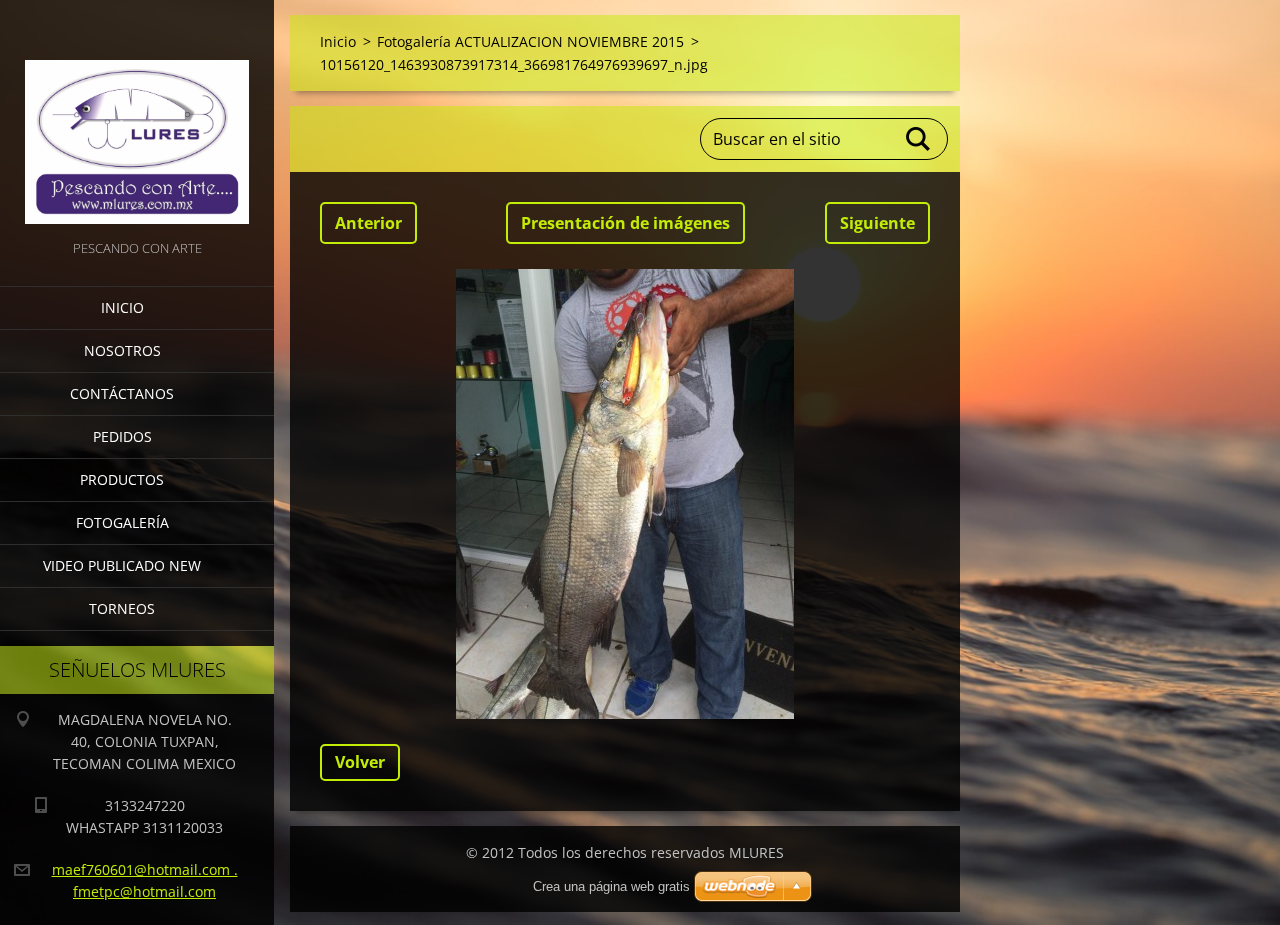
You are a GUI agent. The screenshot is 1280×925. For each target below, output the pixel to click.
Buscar (919, 139)
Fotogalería (122, 522)
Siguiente (877, 223)
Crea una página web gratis (611, 886)
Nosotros (122, 350)
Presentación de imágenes (625, 223)
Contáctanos (122, 393)
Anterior (368, 223)
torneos (122, 608)
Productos (122, 479)
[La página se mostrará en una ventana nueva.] (625, 494)
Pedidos (122, 436)
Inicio (122, 307)
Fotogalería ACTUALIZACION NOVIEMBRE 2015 (530, 41)
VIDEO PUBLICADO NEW (122, 565)
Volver (360, 762)
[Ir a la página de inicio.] (137, 118)
